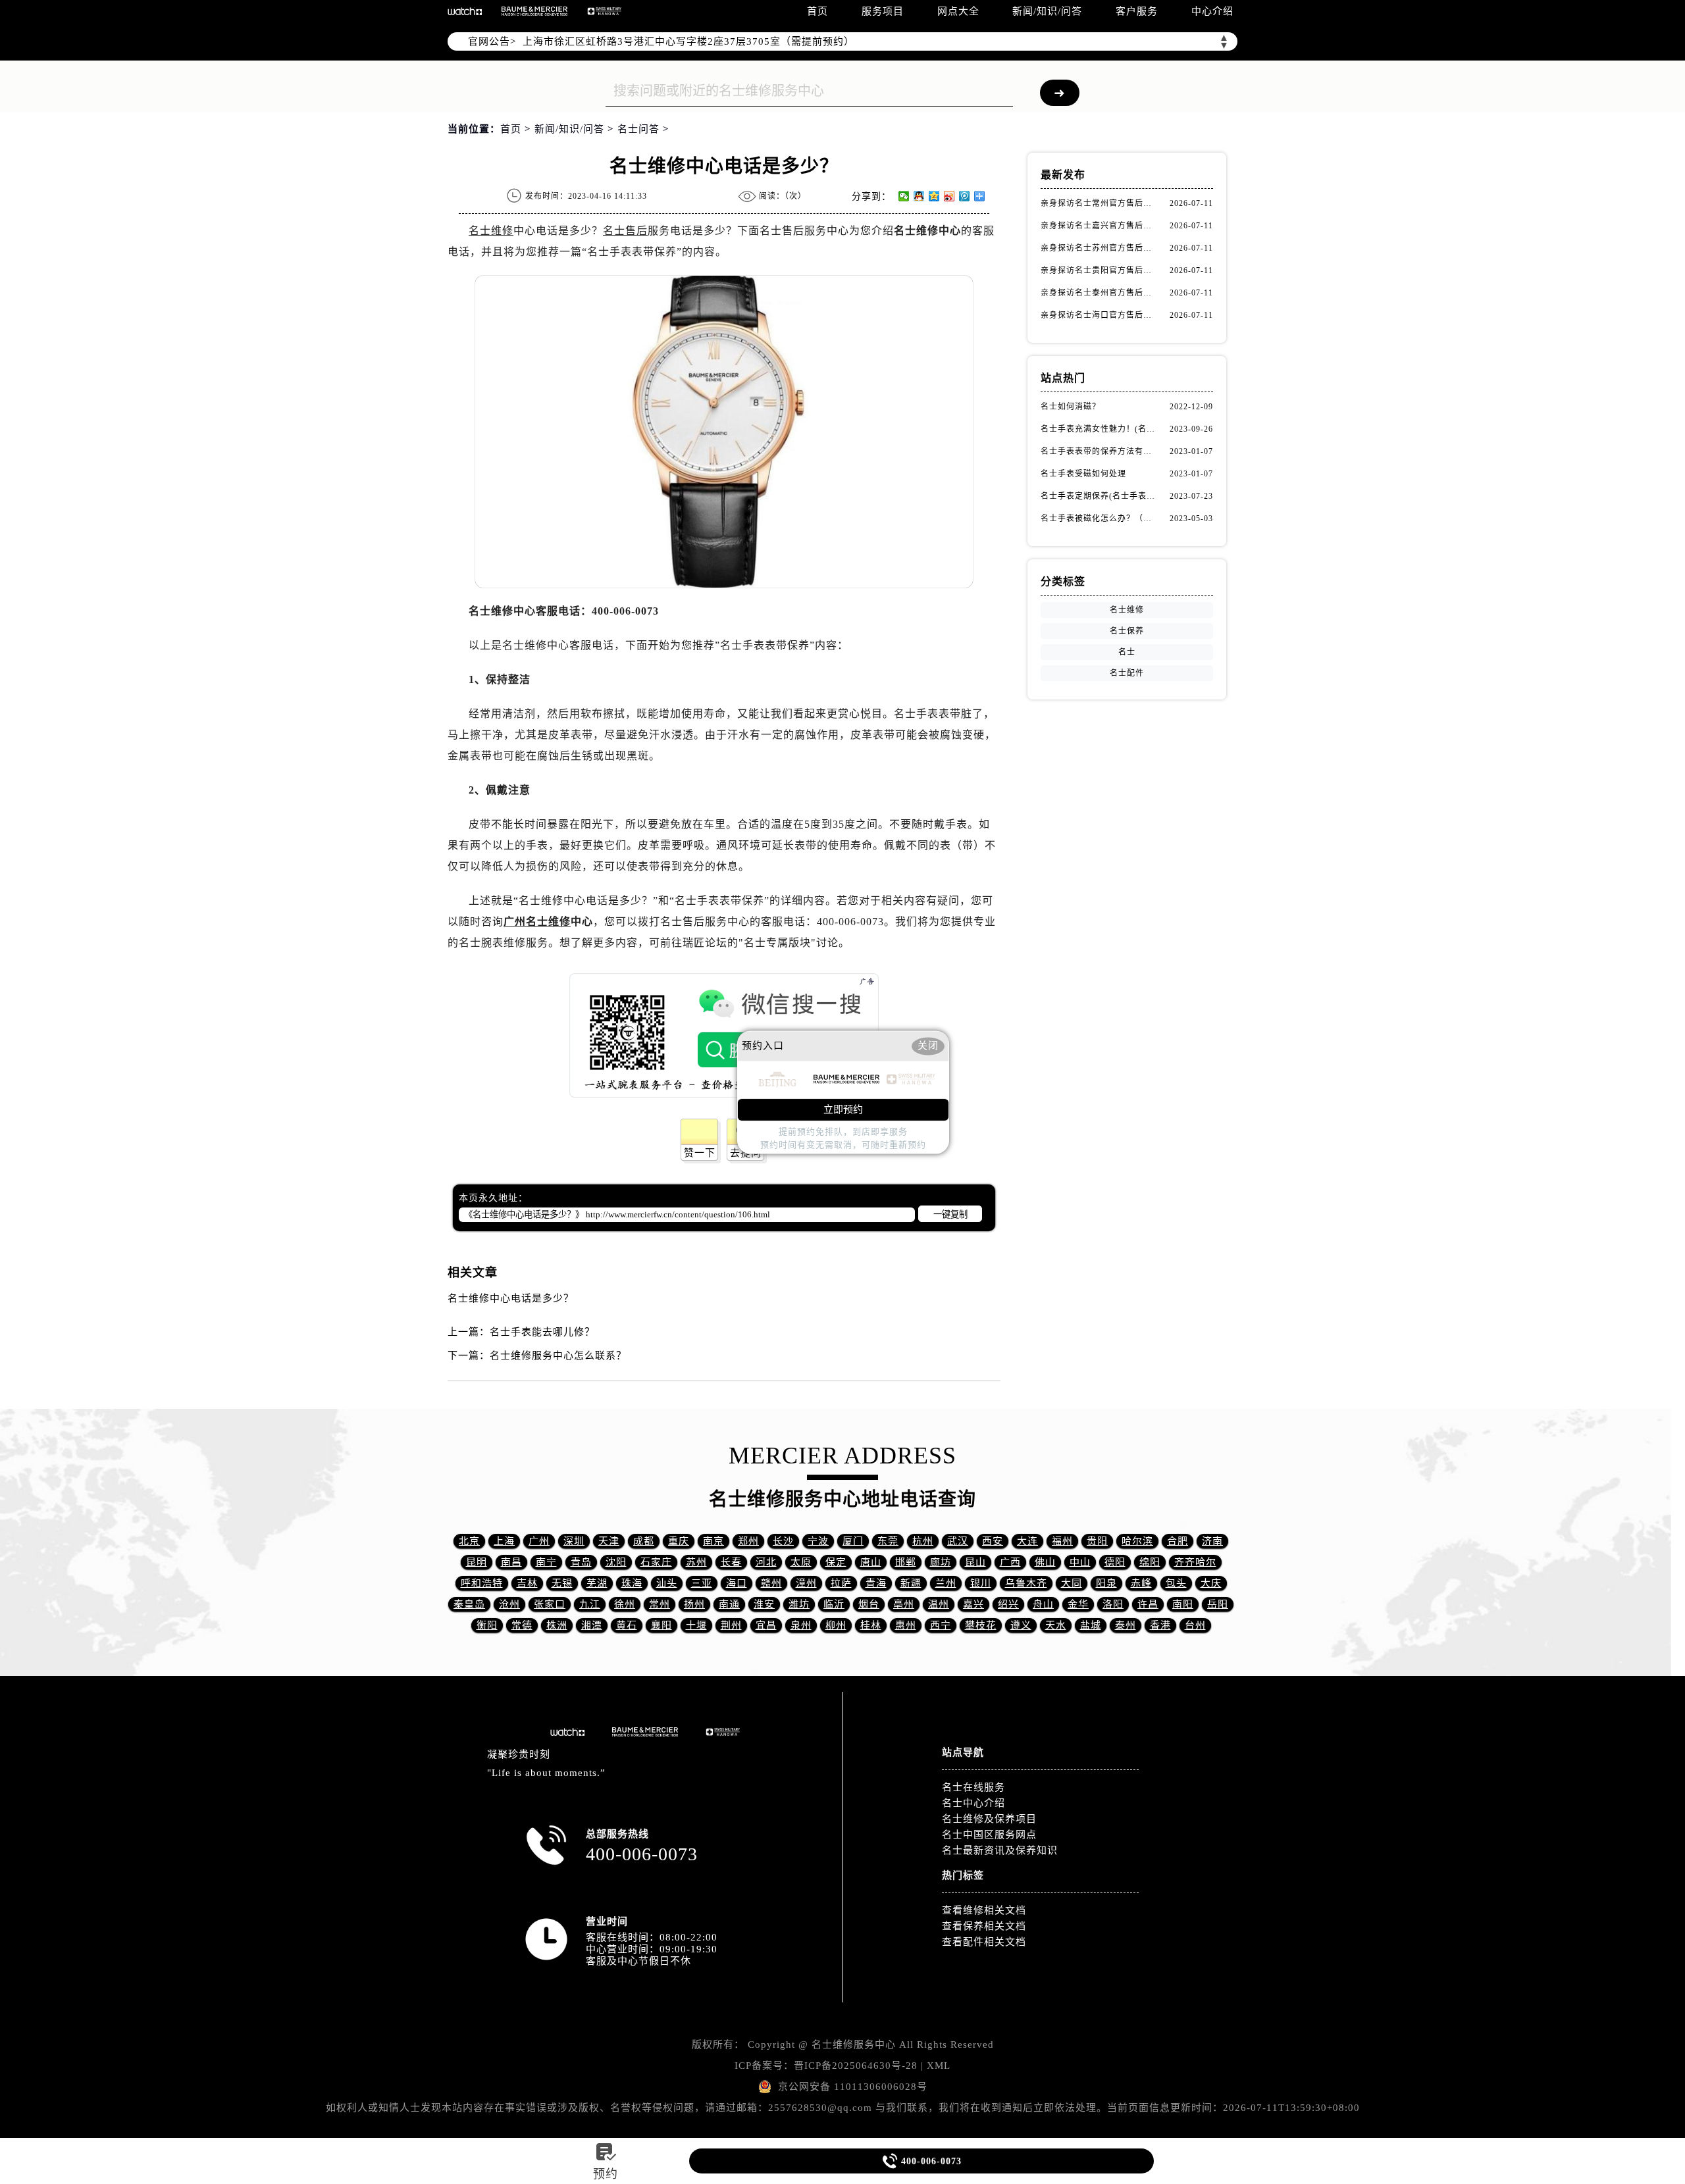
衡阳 (487, 1625)
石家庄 (656, 1562)
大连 (1027, 1541)
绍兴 (1008, 1604)
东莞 (888, 1541)
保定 (836, 1562)
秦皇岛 (469, 1604)
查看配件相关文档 (984, 1942)
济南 (1212, 1541)
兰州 (946, 1583)
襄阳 (661, 1625)
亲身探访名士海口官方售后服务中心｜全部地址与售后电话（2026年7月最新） (1099, 315)
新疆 (911, 1583)
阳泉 (1106, 1583)
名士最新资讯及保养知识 (1000, 1850)
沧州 (509, 1604)
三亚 (702, 1583)
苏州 (696, 1562)
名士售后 (625, 231)
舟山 (1043, 1604)
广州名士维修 (537, 922)
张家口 (550, 1604)
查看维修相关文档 (984, 1910)
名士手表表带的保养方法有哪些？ (1099, 451)
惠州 (906, 1625)
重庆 (679, 1541)
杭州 (923, 1541)
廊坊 (941, 1562)
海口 (737, 1583)
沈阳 (616, 1562)
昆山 (975, 1562)
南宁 (546, 1562)
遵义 (1021, 1625)
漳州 (806, 1583)
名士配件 (1127, 673)
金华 (1078, 1604)
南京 (713, 1541)
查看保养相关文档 (984, 1926)
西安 (993, 1541)
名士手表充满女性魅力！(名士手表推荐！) (1099, 429)
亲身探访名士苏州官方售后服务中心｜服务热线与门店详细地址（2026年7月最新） (1099, 248)
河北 (766, 1562)
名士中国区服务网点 (989, 1835)
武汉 (958, 1541)
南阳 (1183, 1604)
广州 (539, 1541)
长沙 (783, 1541)
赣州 (771, 1583)
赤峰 (1141, 1583)
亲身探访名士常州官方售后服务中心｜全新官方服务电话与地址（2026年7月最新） (1099, 203)
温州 (939, 1604)
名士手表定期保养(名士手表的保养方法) (1099, 496)
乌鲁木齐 (1026, 1583)
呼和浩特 (482, 1583)
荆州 (731, 1625)
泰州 (1126, 1625)
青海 (876, 1583)
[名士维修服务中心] (534, 11)
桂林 (871, 1625)
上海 (504, 1541)
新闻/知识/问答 (1047, 11)
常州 (660, 1604)
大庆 (1211, 1583)
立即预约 (843, 1109)
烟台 (869, 1604)
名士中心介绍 (973, 1803)
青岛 (581, 1562)
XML (939, 2066)
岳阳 (1218, 1604)
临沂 (834, 1604)
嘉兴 (973, 1604)
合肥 (1178, 1541)
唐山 (871, 1562)
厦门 (853, 1541)
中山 (1080, 1562)
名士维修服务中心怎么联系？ (558, 1356)
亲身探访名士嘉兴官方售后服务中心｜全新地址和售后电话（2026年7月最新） (1099, 226)
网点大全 (958, 11)
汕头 (667, 1583)
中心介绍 (1212, 11)
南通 (729, 1604)
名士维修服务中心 (854, 2044)
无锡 (562, 1583)
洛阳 (1113, 1604)
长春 (731, 1562)
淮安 (764, 1604)
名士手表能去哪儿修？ (542, 1332)
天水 (1056, 1625)
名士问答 (638, 129)
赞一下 (700, 1153)
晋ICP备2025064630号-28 (856, 2066)
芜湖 (597, 1583)
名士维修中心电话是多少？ (511, 1298)
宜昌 (766, 1625)
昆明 (477, 1562)
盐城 (1091, 1625)
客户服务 (1137, 11)
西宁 (941, 1625)
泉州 (801, 1625)
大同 (1072, 1583)
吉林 (527, 1583)
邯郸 (906, 1562)
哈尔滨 (1137, 1541)
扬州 (694, 1604)
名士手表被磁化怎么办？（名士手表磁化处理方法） (1099, 519)
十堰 (696, 1625)
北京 (469, 1541)
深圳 (574, 1541)
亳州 (904, 1604)
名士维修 (491, 231)
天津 (609, 1541)
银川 (981, 1583)
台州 (1195, 1625)
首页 (817, 11)
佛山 (1045, 1562)
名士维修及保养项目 (989, 1819)
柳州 (836, 1625)
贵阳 (1097, 1541)
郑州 (748, 1541)
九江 (590, 1604)
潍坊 (799, 1604)
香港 (1160, 1625)
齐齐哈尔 (1195, 1562)
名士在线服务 (973, 1787)
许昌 (1148, 1604)
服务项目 (883, 11)
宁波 (818, 1541)
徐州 (625, 1604)
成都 (644, 1541)
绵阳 (1150, 1562)
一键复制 (950, 1214)
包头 (1176, 1583)
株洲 (557, 1625)
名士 (1127, 652)
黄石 (627, 1625)
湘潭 (592, 1625)
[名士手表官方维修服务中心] (465, 11)
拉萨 (841, 1583)
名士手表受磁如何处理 (1083, 474)
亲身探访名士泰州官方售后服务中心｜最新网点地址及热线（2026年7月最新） (1099, 293)
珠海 (632, 1583)
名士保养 (1127, 631)
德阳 (1115, 1562)
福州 (1062, 1541)
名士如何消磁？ (1071, 407)
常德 (522, 1625)
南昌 (511, 1562)
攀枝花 (981, 1625)
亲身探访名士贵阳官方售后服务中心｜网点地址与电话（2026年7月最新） (1099, 270)
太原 (801, 1562)
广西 (1010, 1562)
